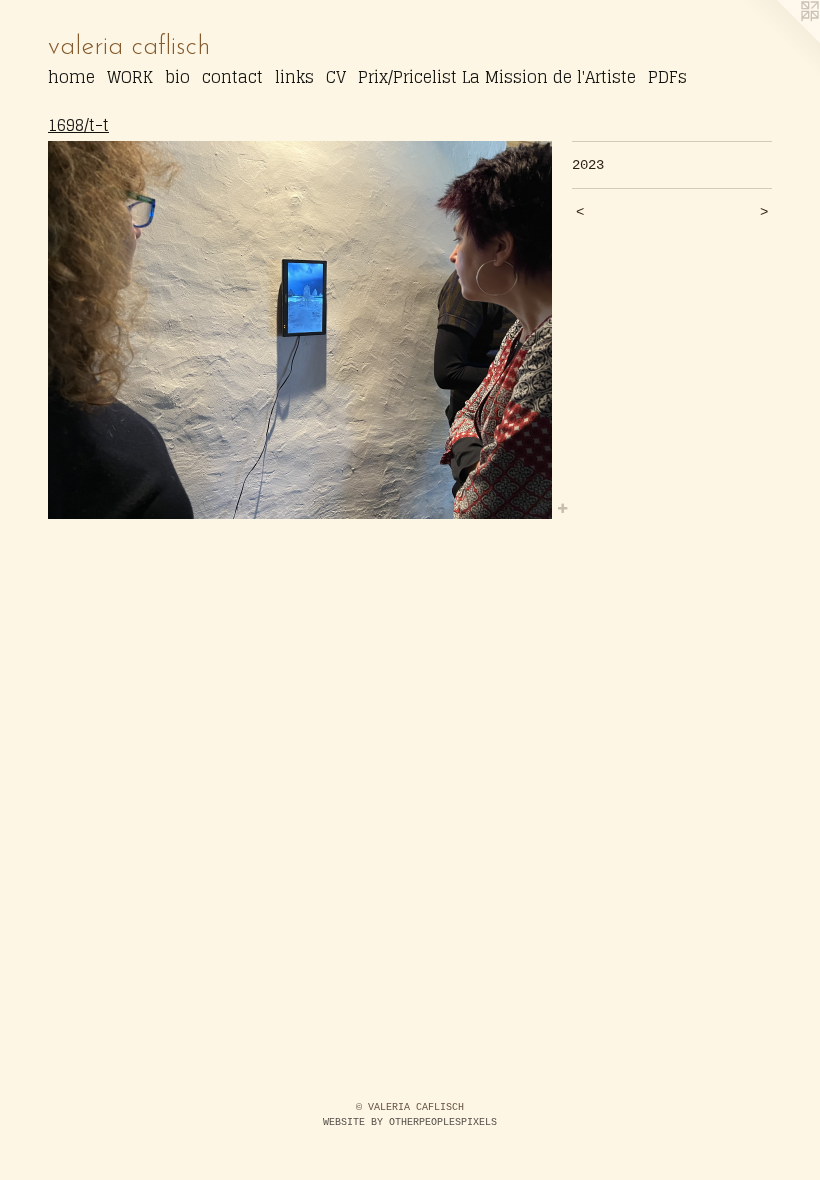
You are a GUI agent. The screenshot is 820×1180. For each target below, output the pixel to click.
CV (336, 77)
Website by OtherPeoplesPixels (410, 1122)
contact (232, 77)
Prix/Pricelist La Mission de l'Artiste (497, 77)
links (294, 77)
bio (177, 77)
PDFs (667, 77)
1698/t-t (78, 125)
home (71, 77)
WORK (130, 77)
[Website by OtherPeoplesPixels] (780, 40)
